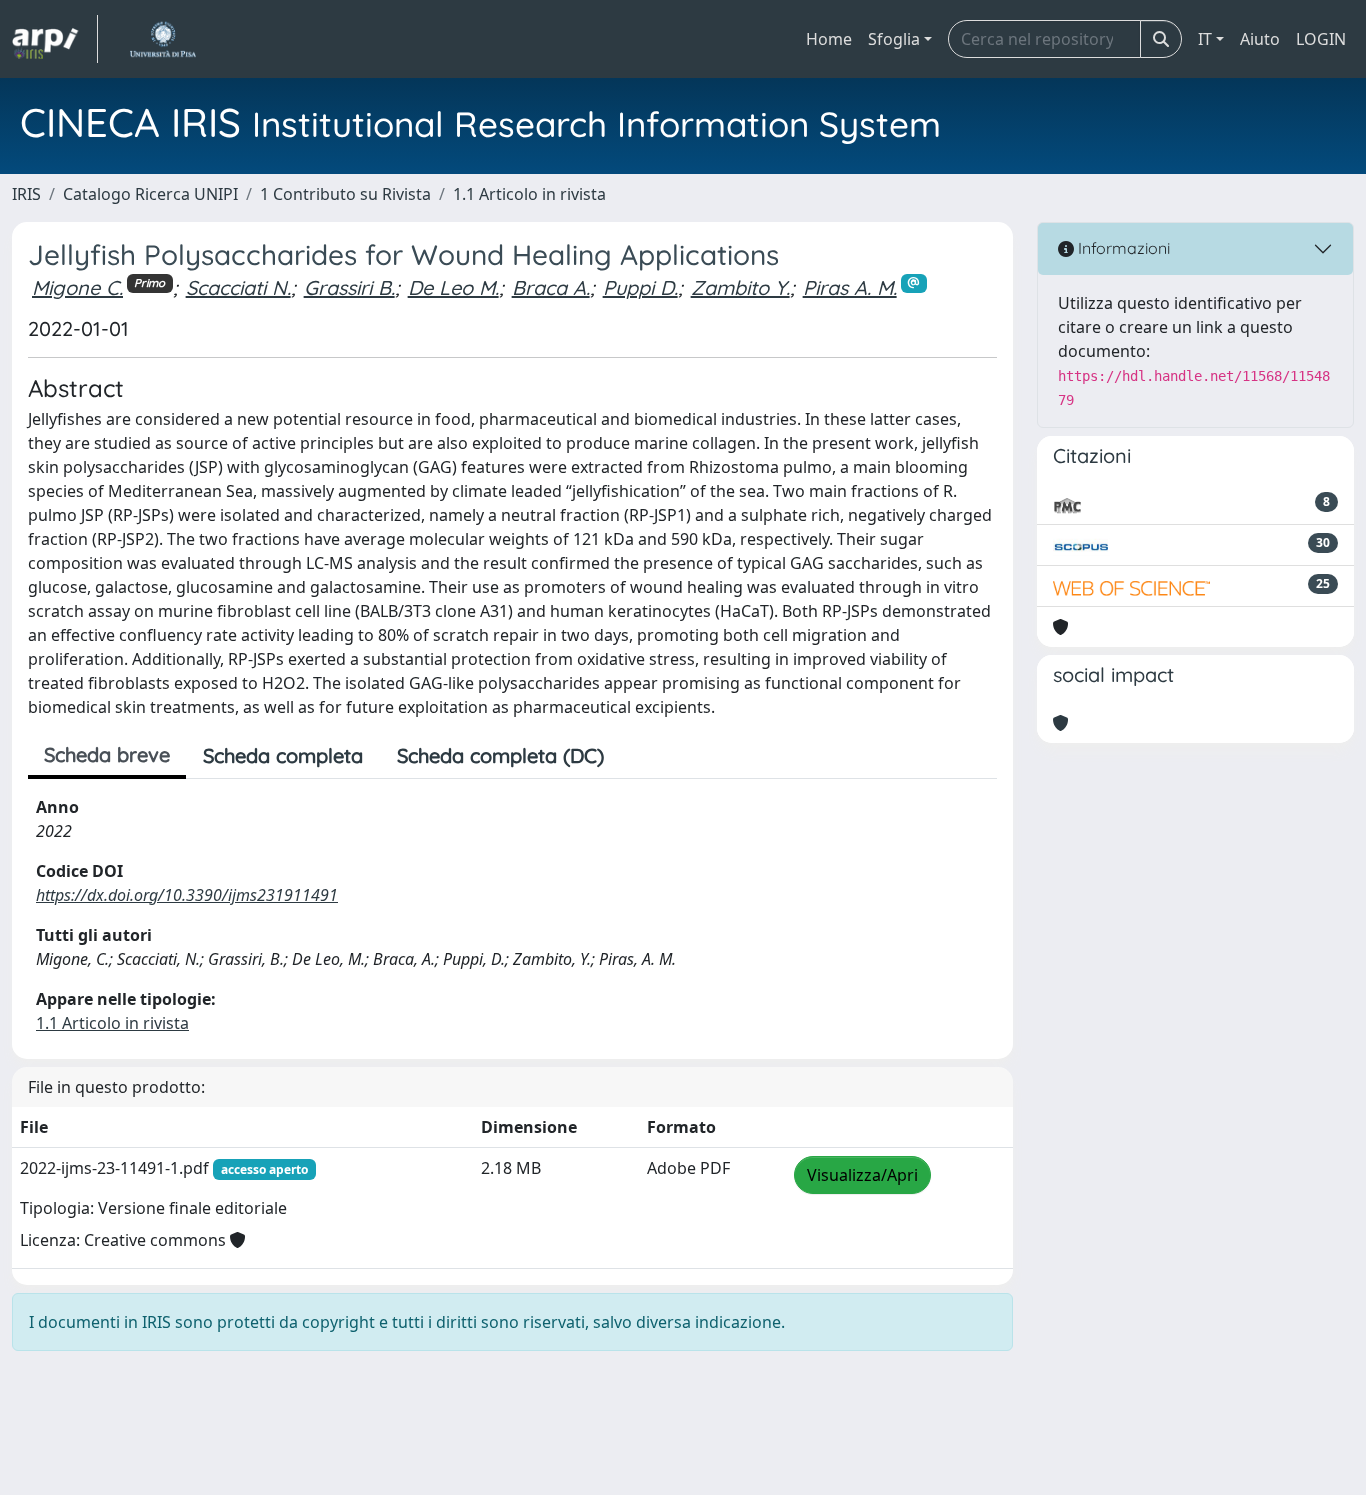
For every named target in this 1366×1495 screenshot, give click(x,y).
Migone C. (77, 287)
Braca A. (551, 287)
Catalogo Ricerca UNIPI (150, 194)
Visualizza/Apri (862, 1175)
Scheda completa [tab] (283, 755)
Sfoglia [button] (894, 39)
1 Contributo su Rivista (345, 194)
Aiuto (1260, 39)
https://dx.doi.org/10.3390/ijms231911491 (187, 895)
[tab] (638, 756)
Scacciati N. (238, 287)
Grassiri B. (349, 287)
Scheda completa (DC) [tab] (500, 755)
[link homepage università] (162, 39)
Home (829, 39)
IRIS (26, 194)
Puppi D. (640, 287)
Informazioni (1122, 248)
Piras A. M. (850, 287)
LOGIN (1321, 39)
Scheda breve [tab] (107, 754)
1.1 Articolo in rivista (529, 194)
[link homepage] (55, 39)
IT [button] (1205, 39)
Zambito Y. (740, 287)
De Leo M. (453, 287)
